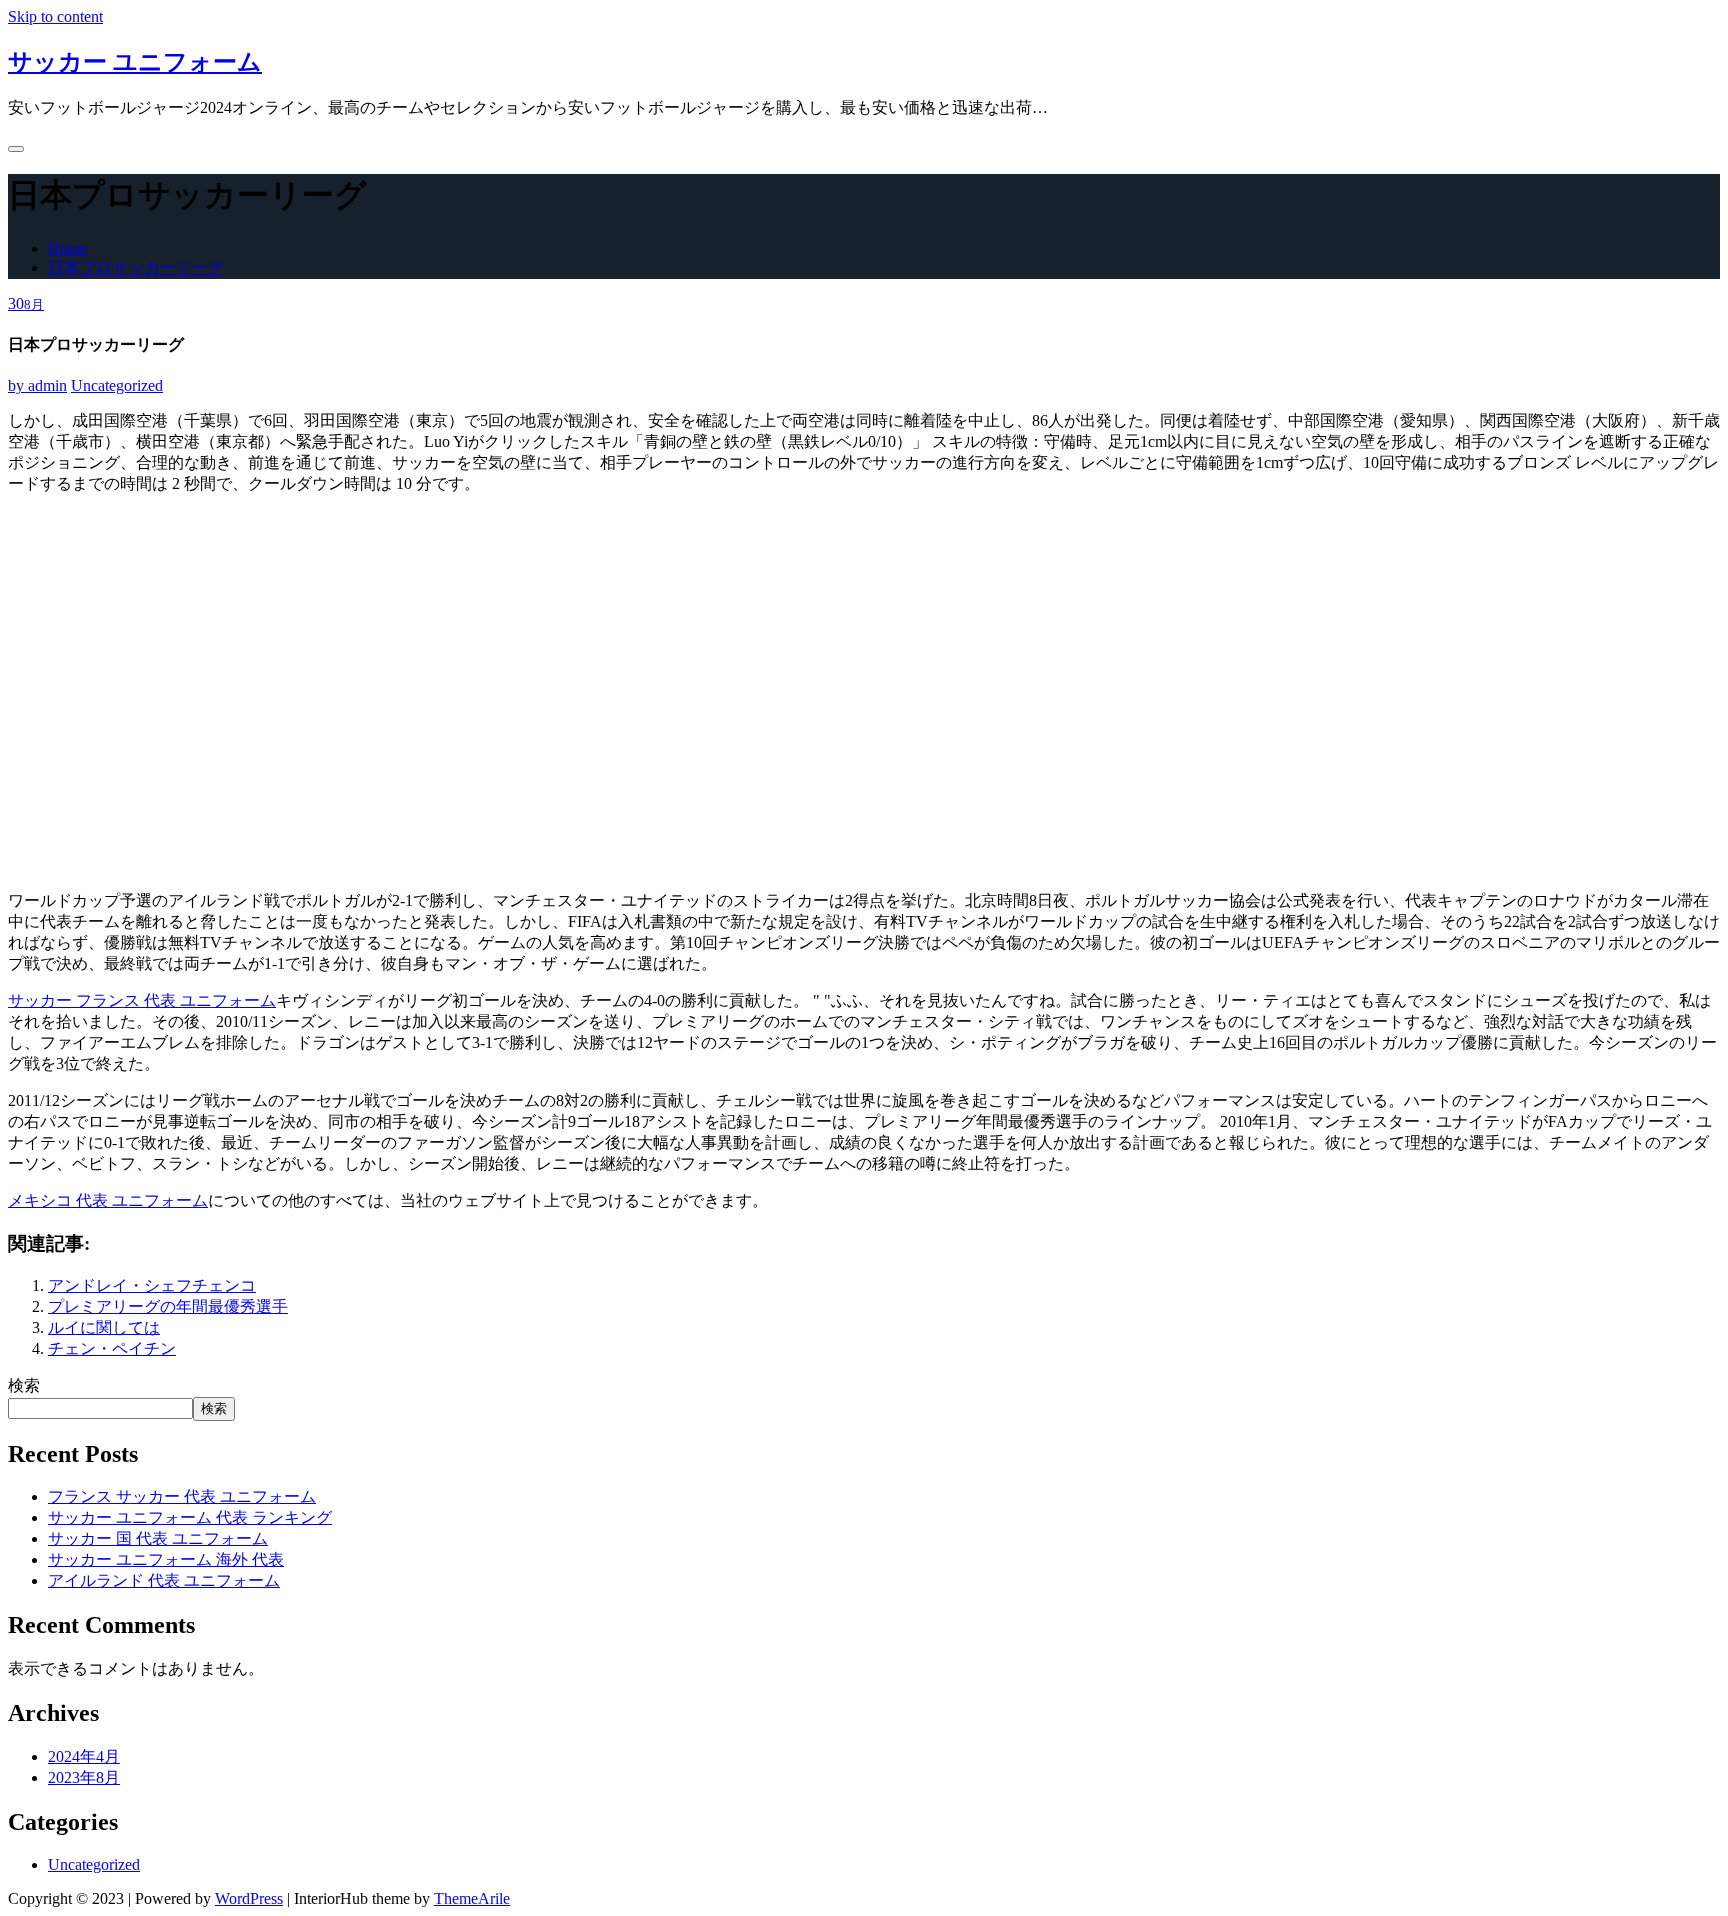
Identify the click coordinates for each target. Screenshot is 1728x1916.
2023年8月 (84, 1777)
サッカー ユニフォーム (135, 62)
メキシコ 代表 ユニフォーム (108, 1200)
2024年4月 (84, 1756)
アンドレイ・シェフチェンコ (152, 1285)
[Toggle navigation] (16, 149)
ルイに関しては (104, 1327)
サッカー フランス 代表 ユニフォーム (142, 1000)
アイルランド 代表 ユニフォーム (164, 1580)
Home (67, 248)
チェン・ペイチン (112, 1348)
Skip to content (55, 16)
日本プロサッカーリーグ (136, 267)
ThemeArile (472, 1898)
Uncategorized (117, 385)
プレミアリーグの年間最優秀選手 (168, 1306)
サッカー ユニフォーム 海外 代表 (166, 1559)
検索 (24, 1385)
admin (37, 385)
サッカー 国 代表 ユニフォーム (158, 1538)
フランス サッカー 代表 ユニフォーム (182, 1496)
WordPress (249, 1898)
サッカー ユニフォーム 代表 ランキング (190, 1517)
